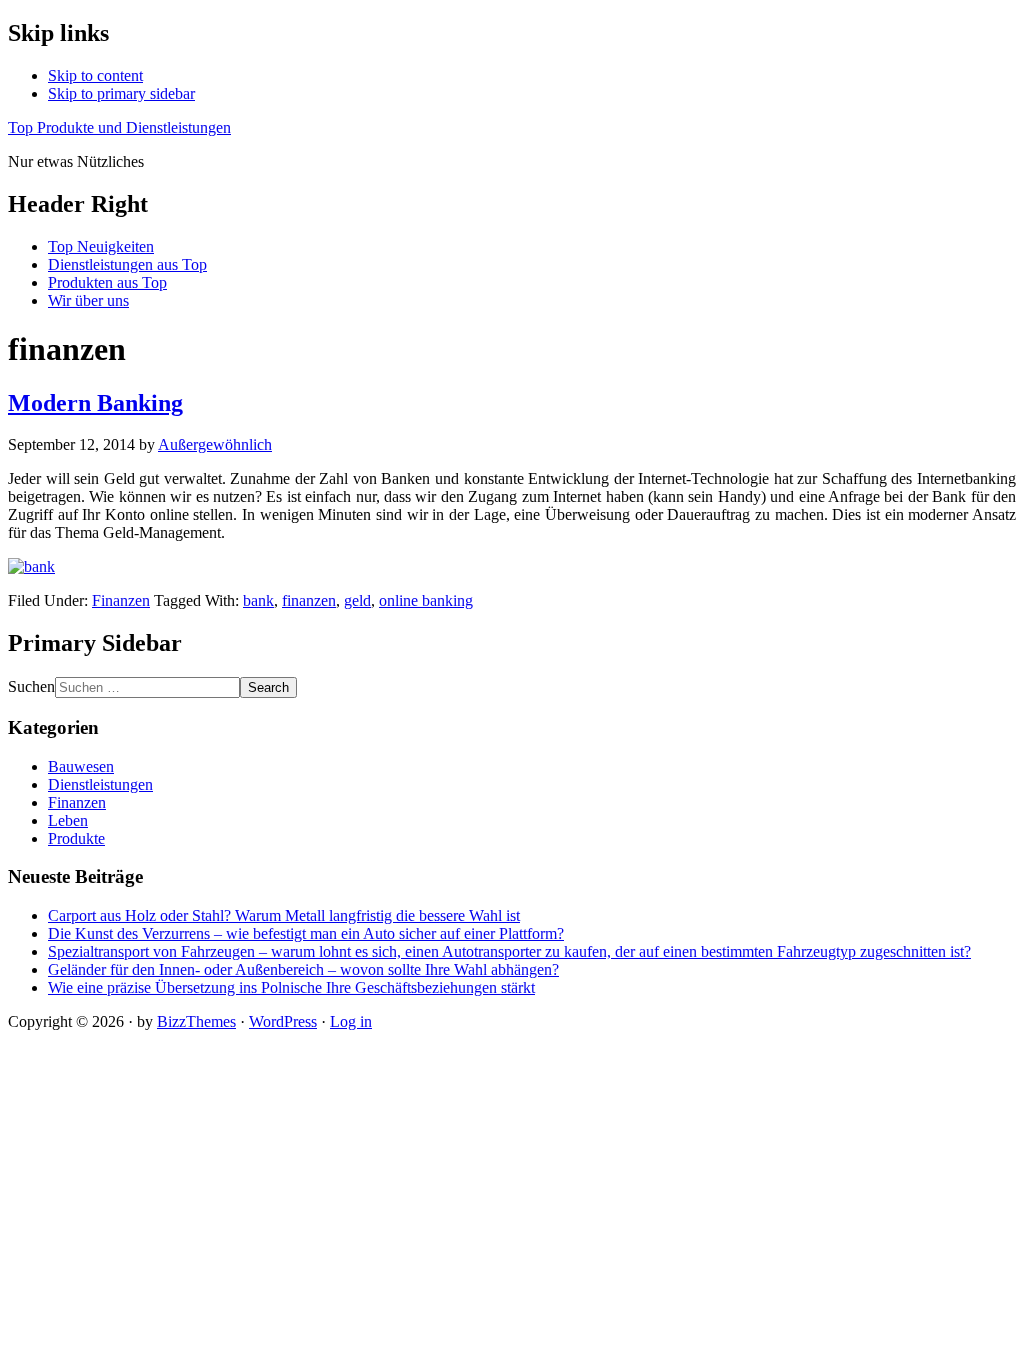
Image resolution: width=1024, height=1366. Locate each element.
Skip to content (95, 75)
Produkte (76, 838)
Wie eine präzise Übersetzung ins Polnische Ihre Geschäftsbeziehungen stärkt (291, 987)
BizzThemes (196, 1021)
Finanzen (121, 600)
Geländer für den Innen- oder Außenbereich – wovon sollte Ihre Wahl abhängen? (303, 969)
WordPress (283, 1021)
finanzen (309, 600)
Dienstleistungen (100, 784)
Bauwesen (81, 766)
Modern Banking (95, 403)
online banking (426, 600)
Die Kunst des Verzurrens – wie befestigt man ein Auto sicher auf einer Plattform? (306, 933)
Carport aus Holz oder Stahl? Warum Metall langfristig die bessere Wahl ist (284, 915)
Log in (351, 1021)
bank (258, 600)
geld (357, 600)
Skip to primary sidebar (121, 93)
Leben (68, 820)
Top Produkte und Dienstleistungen (119, 127)
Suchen (31, 686)
